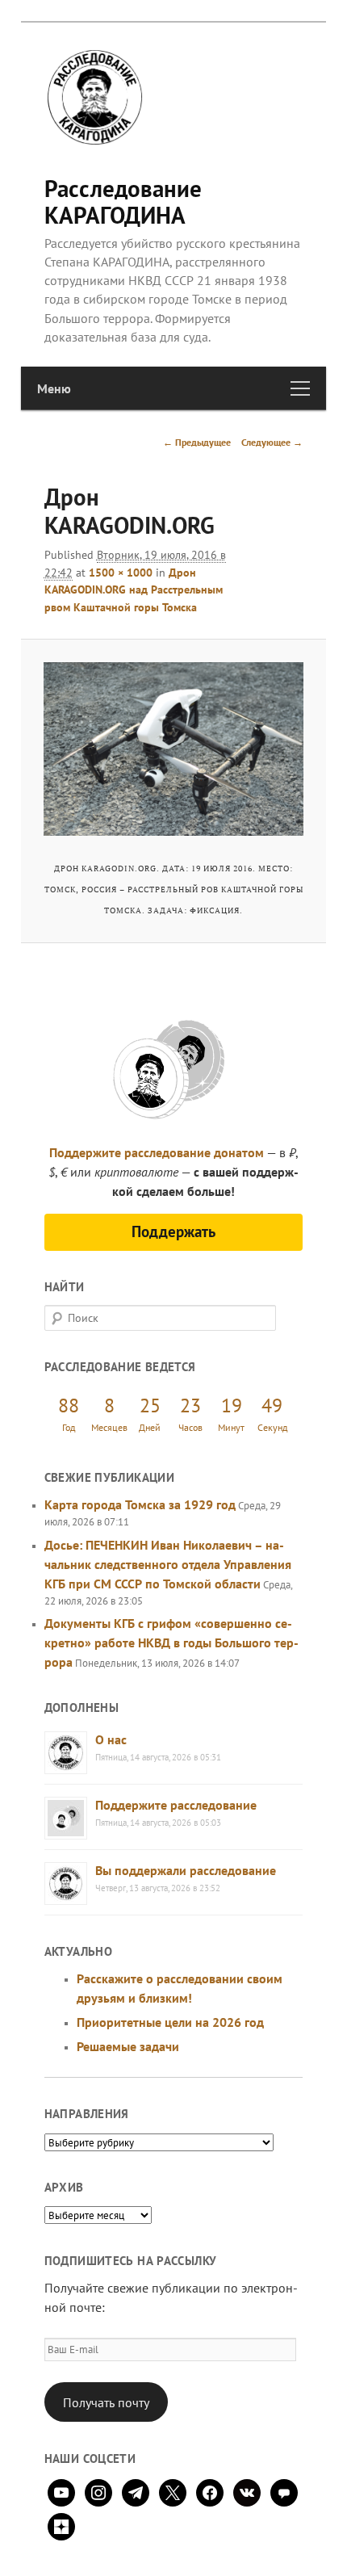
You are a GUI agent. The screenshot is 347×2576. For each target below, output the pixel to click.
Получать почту (106, 2402)
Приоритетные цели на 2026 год (170, 2022)
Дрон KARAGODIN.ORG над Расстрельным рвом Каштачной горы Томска (134, 590)
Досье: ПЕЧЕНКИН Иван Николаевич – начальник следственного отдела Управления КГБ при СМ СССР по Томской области (168, 1564)
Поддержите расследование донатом (157, 1152)
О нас (111, 1739)
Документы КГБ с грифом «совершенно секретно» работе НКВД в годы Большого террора (171, 1643)
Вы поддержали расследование (186, 1870)
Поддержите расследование (176, 1805)
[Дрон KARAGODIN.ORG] (173, 749)
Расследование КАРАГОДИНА (123, 201)
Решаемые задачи (128, 2046)
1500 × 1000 (121, 573)
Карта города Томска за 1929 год (140, 1504)
